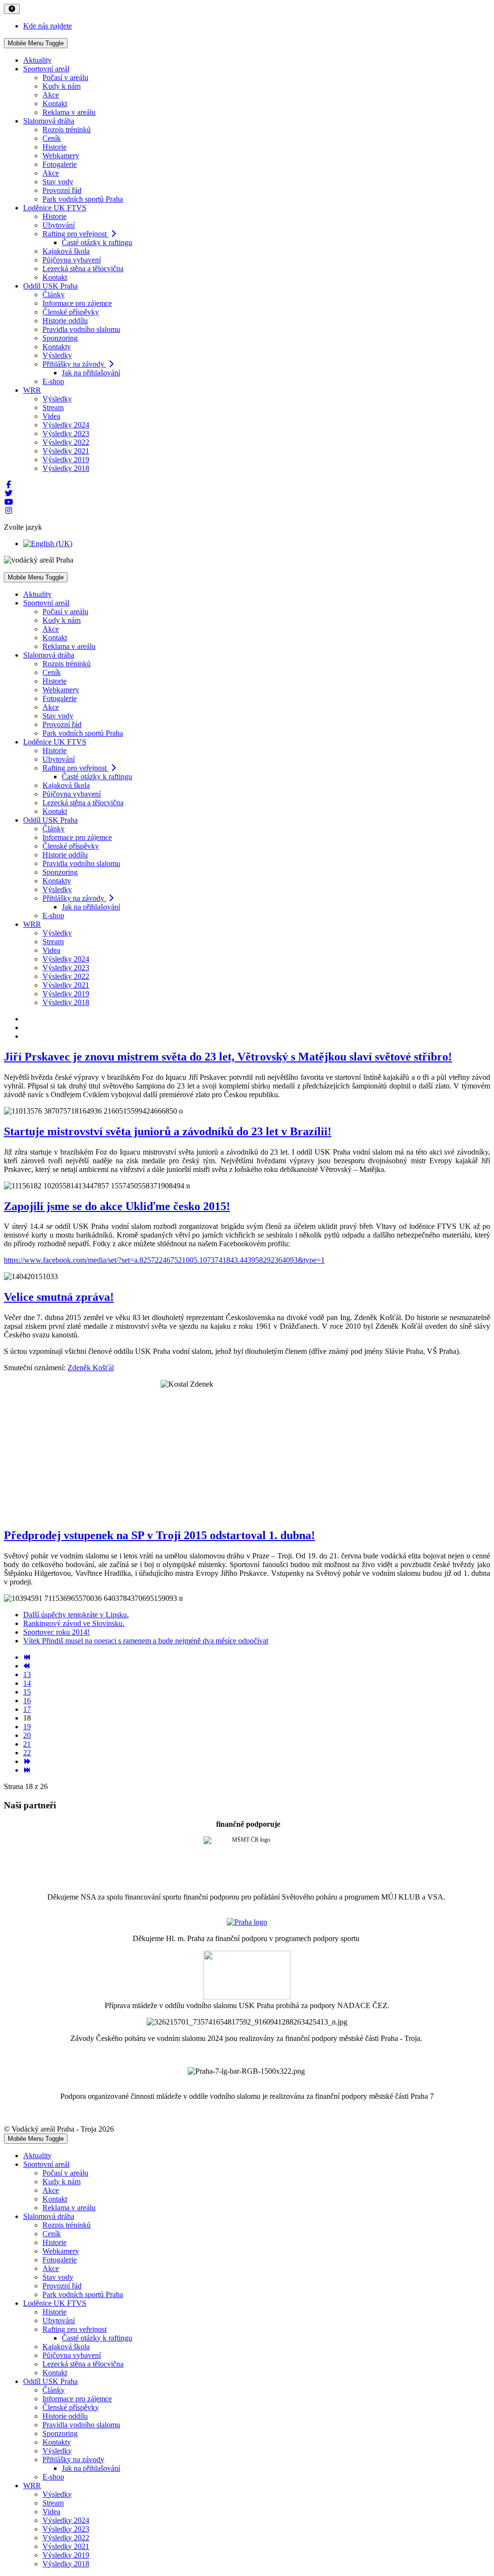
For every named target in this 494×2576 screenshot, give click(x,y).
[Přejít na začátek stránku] (27, 1657)
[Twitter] (9, 493)
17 (27, 1709)
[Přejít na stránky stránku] (27, 1666)
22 (27, 1753)
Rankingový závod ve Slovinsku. (74, 1623)
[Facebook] (9, 485)
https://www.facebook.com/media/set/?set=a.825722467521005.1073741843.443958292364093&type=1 (164, 1260)
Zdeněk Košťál (91, 1368)
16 (27, 1701)
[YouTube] (9, 502)
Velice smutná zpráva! (59, 1297)
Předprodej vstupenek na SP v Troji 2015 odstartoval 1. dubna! (159, 1535)
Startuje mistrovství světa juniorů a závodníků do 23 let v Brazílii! (168, 1131)
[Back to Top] (12, 9)
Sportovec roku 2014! (56, 1632)
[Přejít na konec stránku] (27, 1770)
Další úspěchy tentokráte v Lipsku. (76, 1615)
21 (27, 1744)
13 (27, 1674)
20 (27, 1735)
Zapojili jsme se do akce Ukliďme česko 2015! (117, 1206)
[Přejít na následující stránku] (27, 1761)
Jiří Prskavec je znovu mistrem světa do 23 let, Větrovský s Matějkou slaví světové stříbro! (228, 1057)
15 (27, 1692)
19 (27, 1727)
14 (27, 1683)
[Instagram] (9, 511)
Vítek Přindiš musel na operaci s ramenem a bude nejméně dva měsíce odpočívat (146, 1641)
